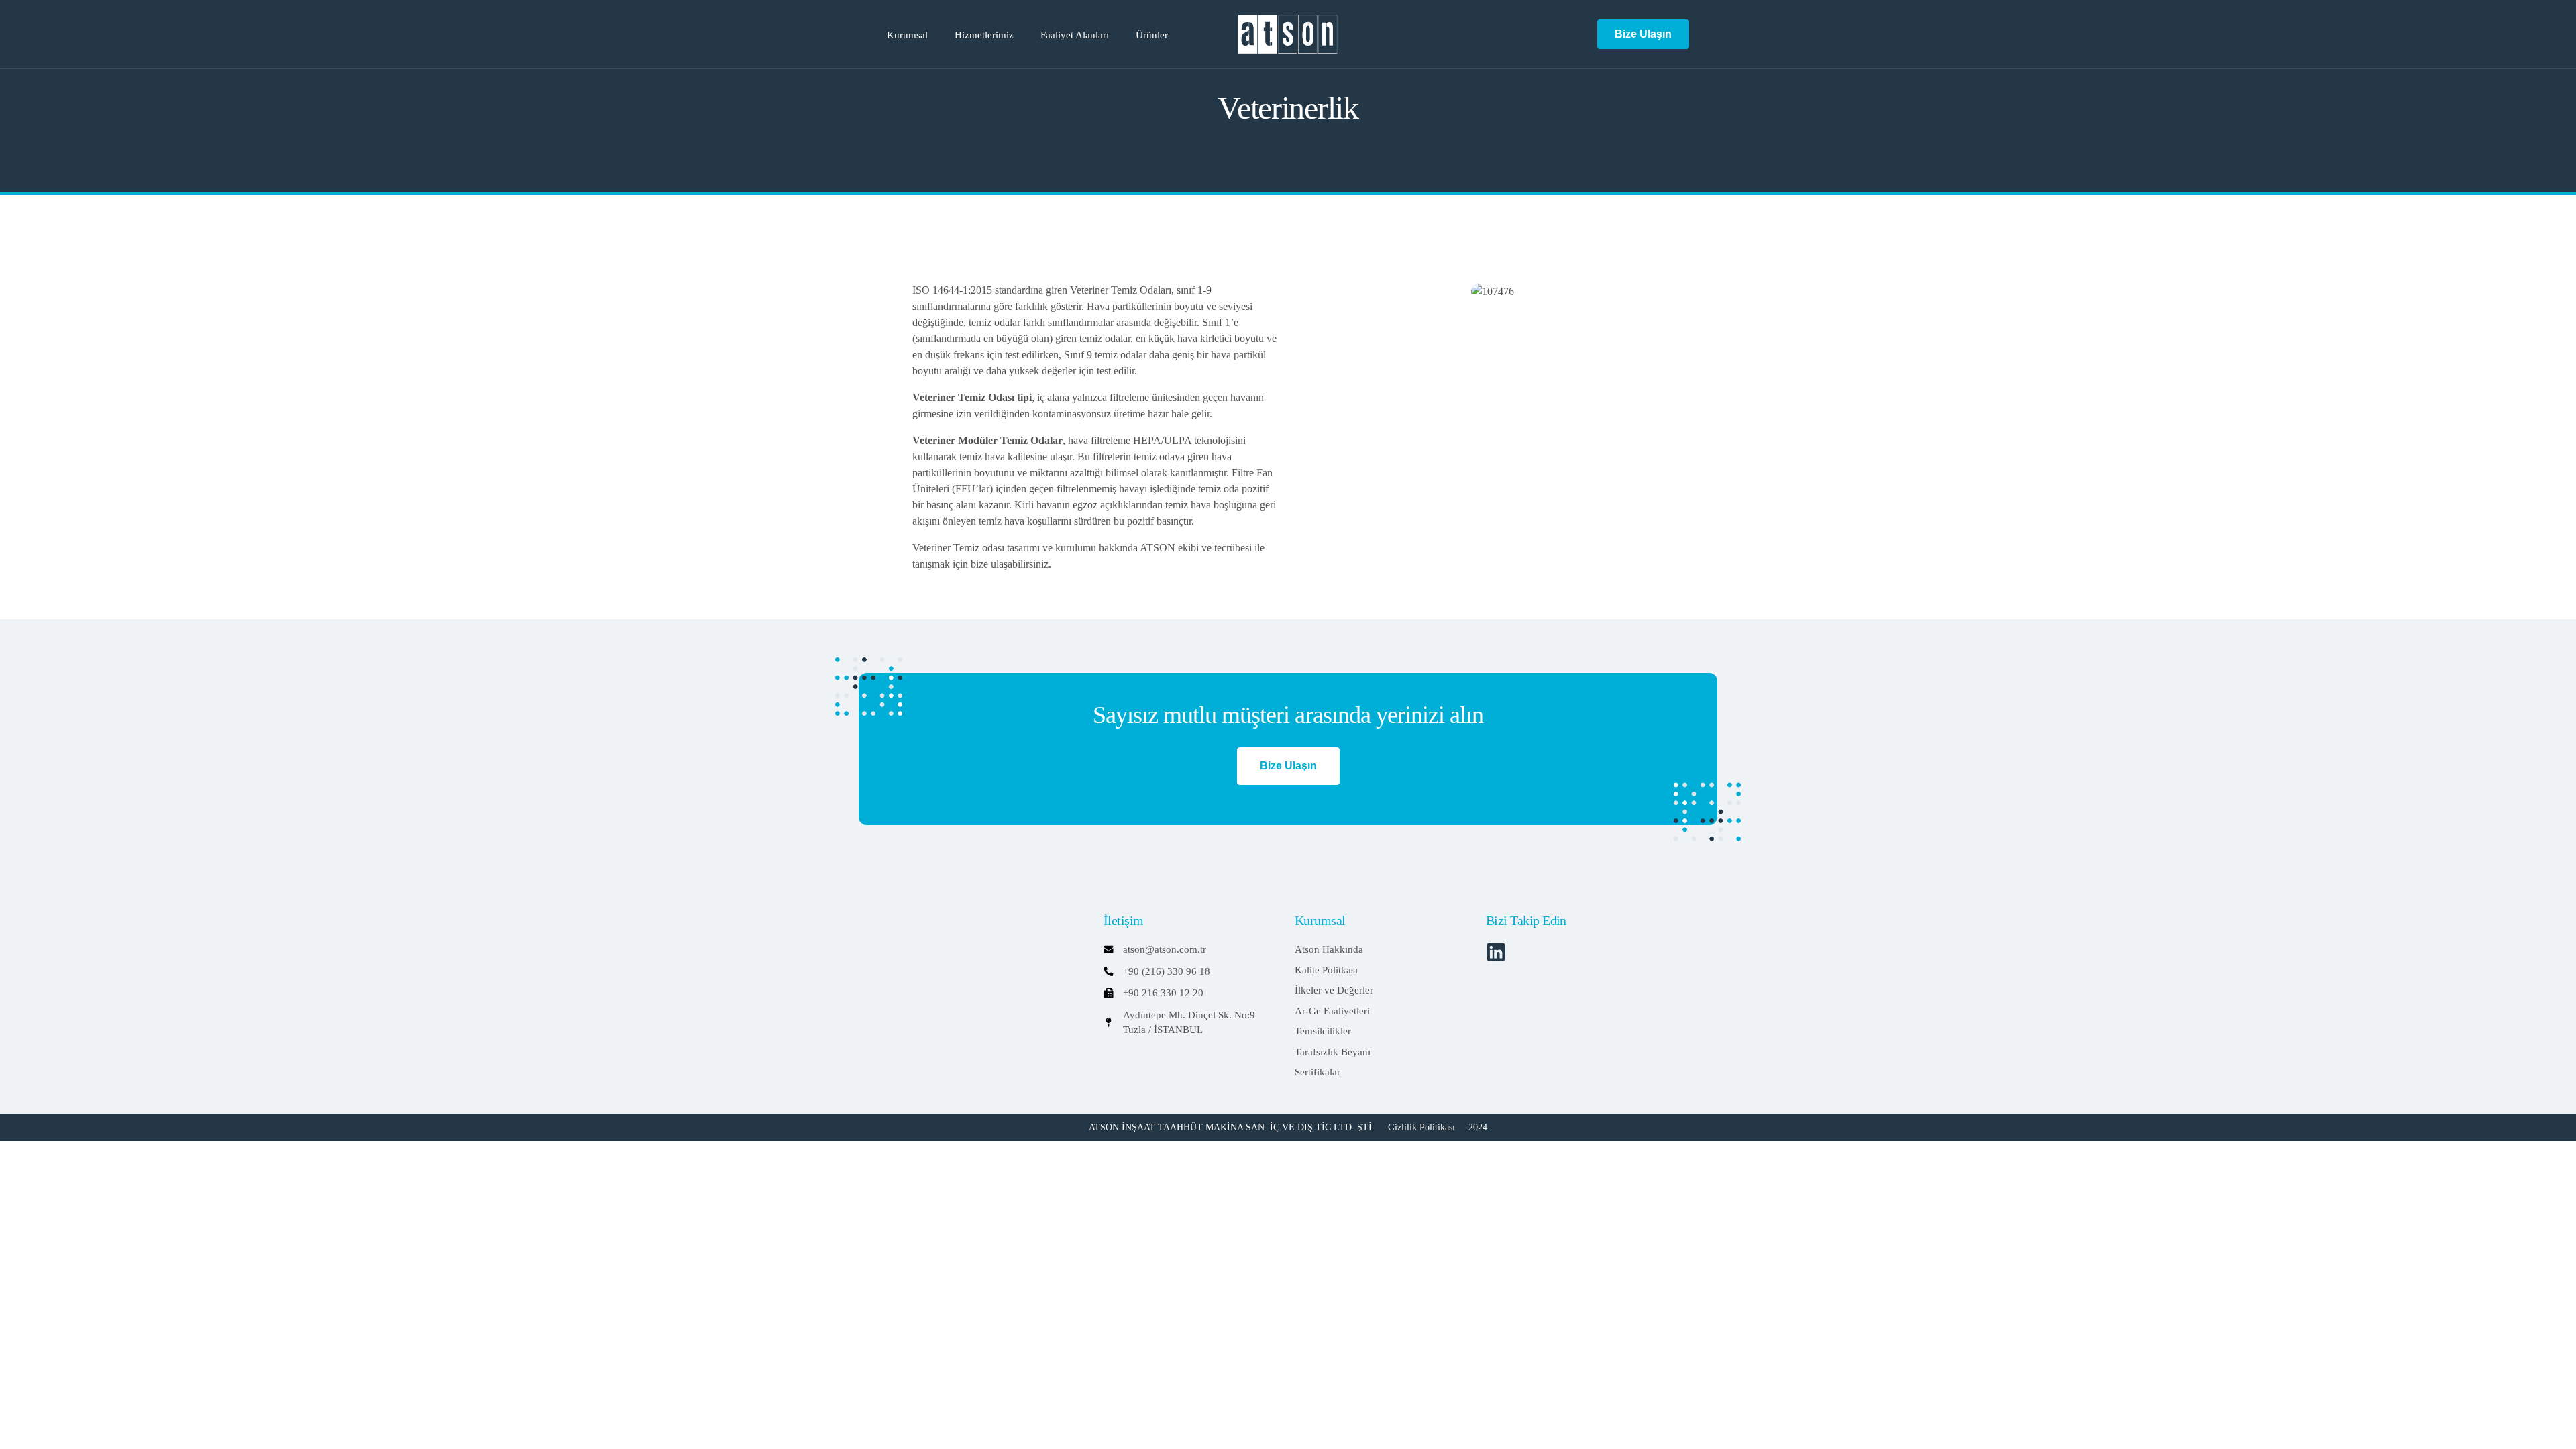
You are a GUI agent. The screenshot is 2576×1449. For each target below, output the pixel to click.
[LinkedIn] (1574, 33)
